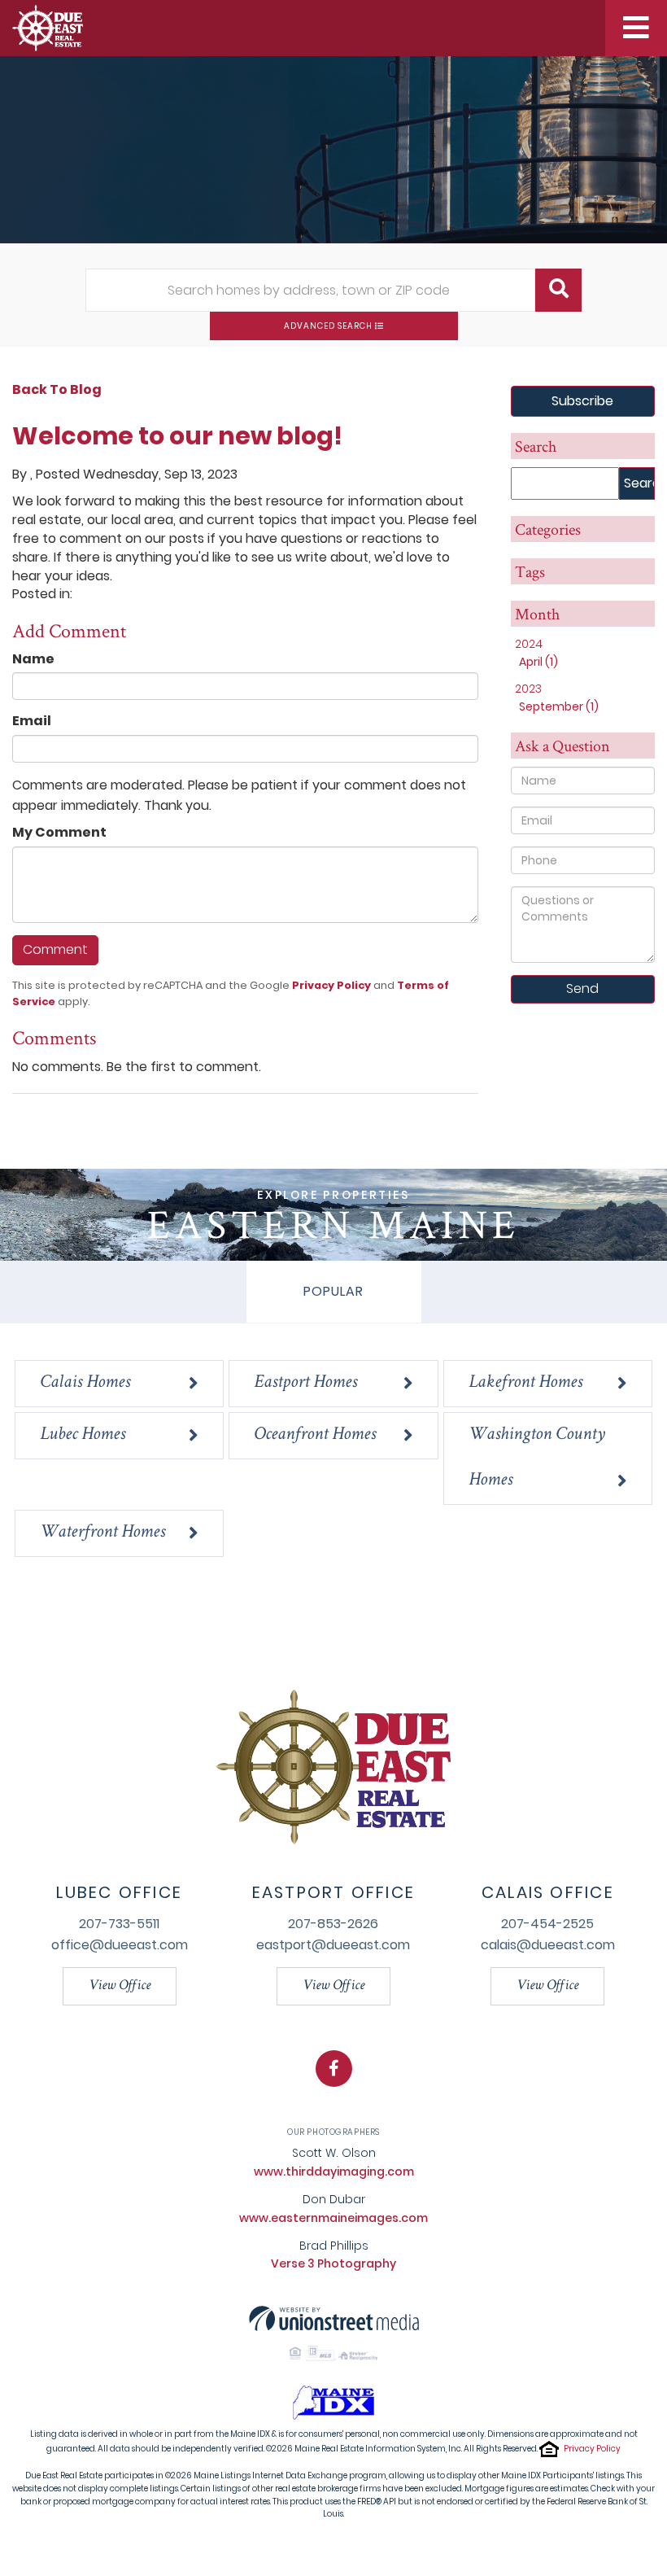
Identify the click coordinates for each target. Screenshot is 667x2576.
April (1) (538, 662)
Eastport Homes (305, 1383)
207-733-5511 (119, 1924)
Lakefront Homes (525, 1383)
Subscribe (582, 401)
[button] (558, 290)
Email (32, 721)
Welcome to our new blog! (177, 436)
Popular (334, 1291)
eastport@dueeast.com (333, 1945)
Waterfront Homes (102, 1533)
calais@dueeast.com (548, 1945)
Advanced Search (328, 326)
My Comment (59, 833)
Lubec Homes (83, 1435)
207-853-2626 (333, 1924)
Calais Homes (85, 1383)
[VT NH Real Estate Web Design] (334, 2318)
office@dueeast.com (120, 1945)
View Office (120, 1986)
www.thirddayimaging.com (334, 2171)
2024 (529, 644)
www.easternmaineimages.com (333, 2218)
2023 (528, 689)
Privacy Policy (331, 985)
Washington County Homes (537, 1458)
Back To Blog (57, 389)
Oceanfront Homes (315, 1435)
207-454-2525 (547, 1924)
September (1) (559, 706)
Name (33, 659)
